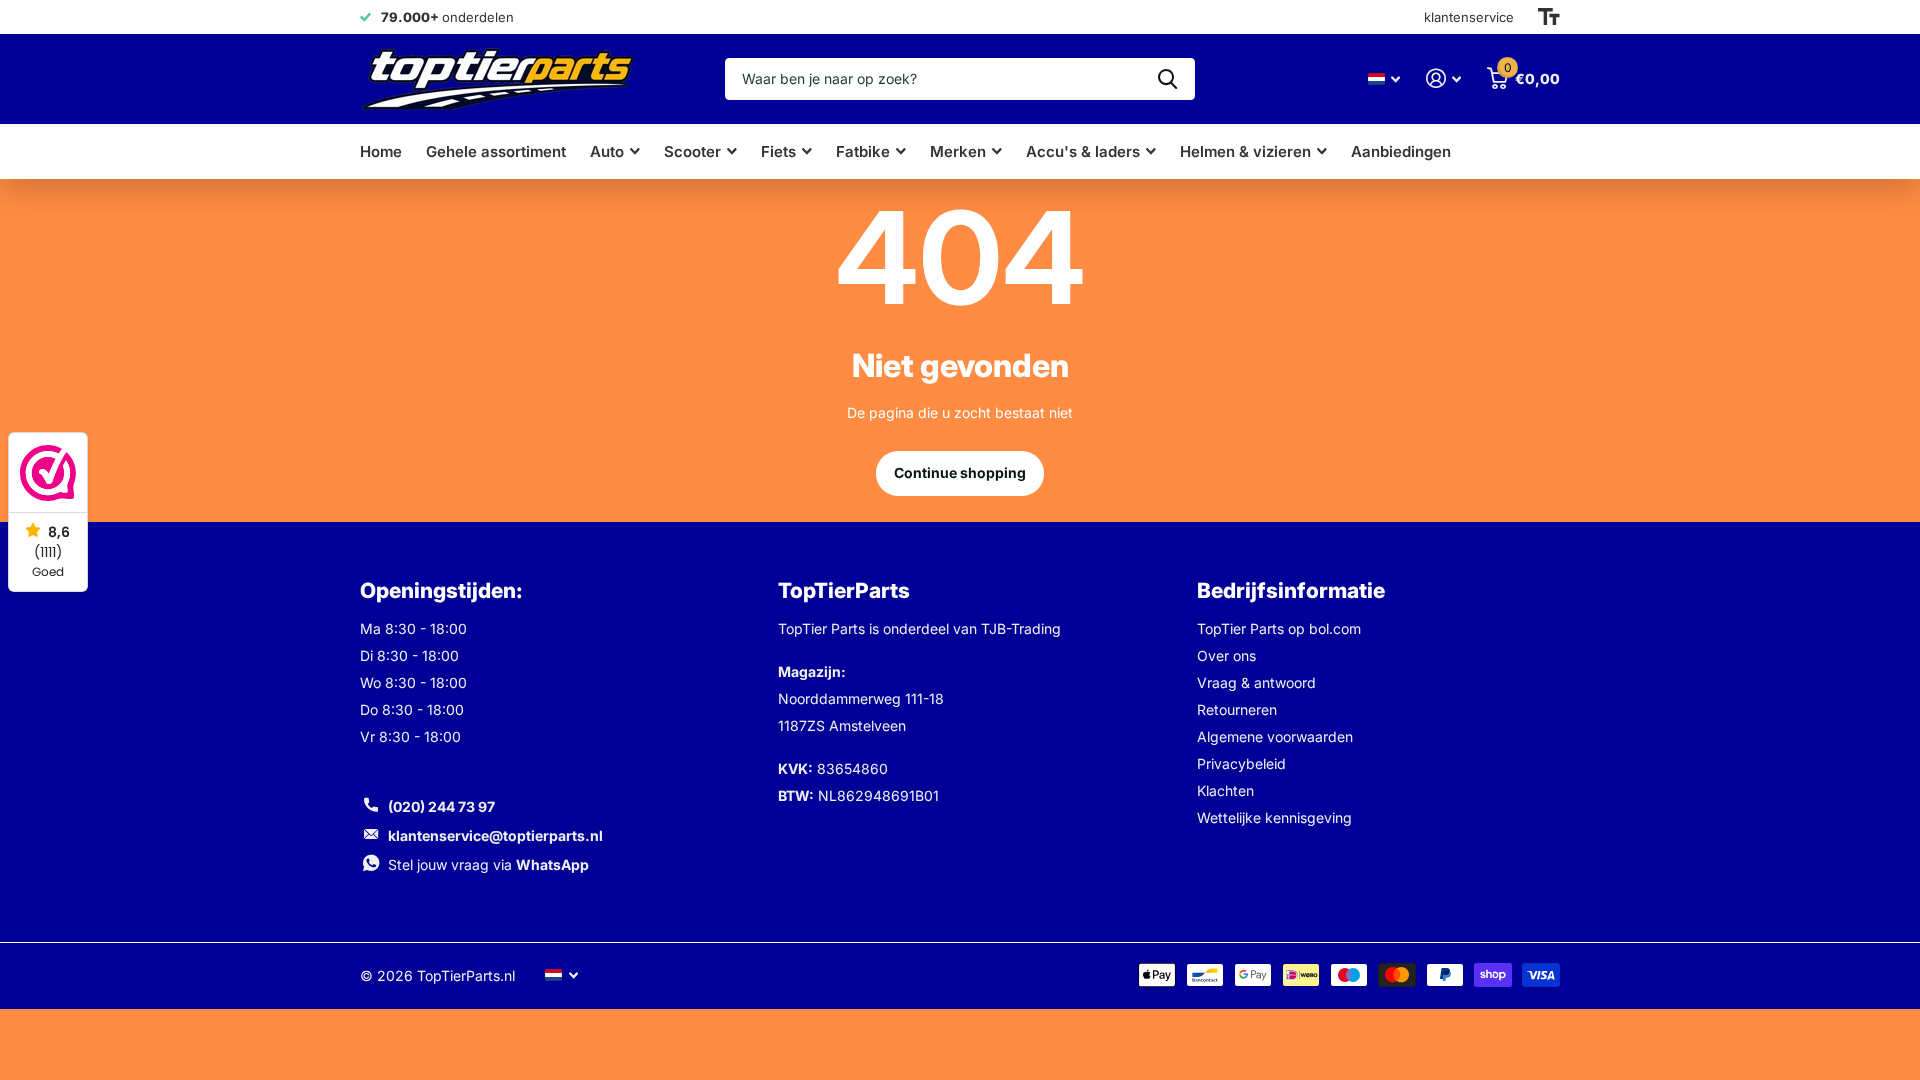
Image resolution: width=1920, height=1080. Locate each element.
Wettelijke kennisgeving (1274, 817)
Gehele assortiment (496, 151)
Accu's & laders (1083, 151)
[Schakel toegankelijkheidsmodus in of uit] (1549, 17)
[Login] (1443, 78)
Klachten (1225, 790)
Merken (958, 151)
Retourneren (1237, 709)
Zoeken (1167, 79)
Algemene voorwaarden (1275, 736)
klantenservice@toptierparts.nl (495, 835)
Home (381, 151)
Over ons (1226, 655)
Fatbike (863, 151)
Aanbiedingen (1401, 151)
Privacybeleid (1241, 763)
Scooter (692, 151)
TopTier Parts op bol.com (1279, 628)
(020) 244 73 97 (441, 806)
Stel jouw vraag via (488, 864)
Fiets (778, 151)
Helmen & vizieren (1245, 151)
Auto (607, 151)
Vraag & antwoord (1256, 682)
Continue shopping (960, 472)
